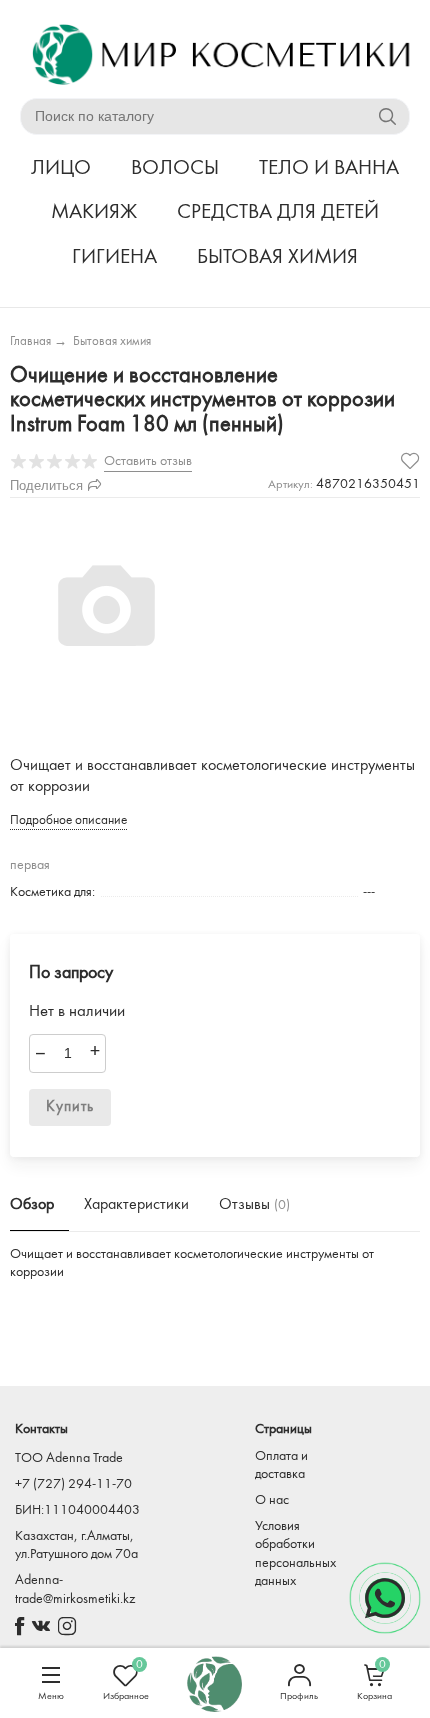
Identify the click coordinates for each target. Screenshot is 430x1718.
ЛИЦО (61, 168)
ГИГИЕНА (114, 257)
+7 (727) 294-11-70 (73, 1484)
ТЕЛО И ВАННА (329, 168)
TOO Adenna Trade (69, 1458)
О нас (272, 1500)
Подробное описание (68, 820)
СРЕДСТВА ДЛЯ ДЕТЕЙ (278, 212)
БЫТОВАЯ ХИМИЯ (277, 257)
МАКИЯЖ (94, 212)
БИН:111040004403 (77, 1510)
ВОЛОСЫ (175, 168)
